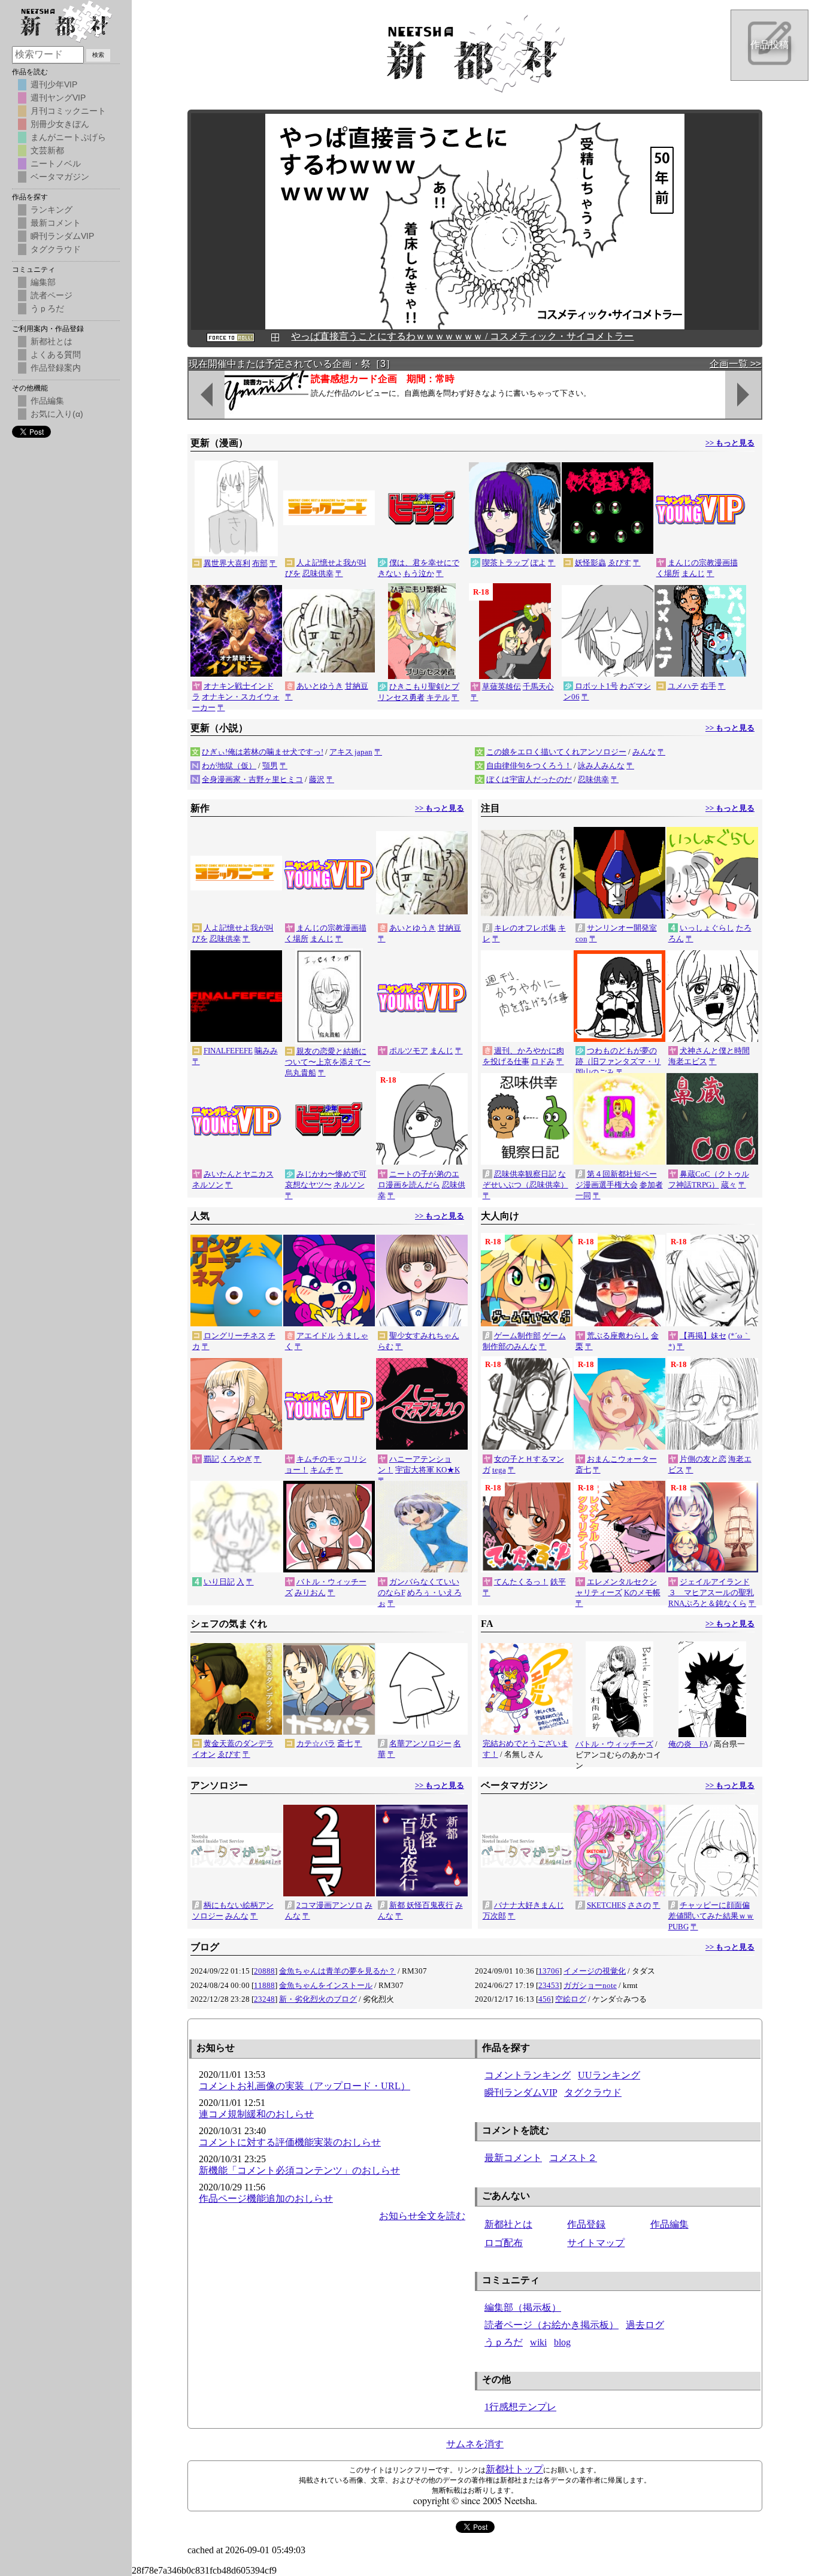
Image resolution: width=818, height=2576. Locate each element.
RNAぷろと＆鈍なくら (708, 1603)
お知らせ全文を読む (422, 2216)
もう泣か (419, 573)
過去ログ (645, 2325)
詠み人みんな (601, 766)
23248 (264, 1999)
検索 (98, 55)
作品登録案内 (56, 368)
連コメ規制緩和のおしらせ (256, 2114)
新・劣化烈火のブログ (318, 1999)
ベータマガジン (60, 177)
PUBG (678, 1927)
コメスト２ (573, 2158)
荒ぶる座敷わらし (618, 1336)
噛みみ (266, 1051)
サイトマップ (596, 2243)
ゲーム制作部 (517, 1336)
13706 (549, 1971)
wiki (538, 2342)
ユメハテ (683, 686)
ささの (639, 1905)
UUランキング (609, 2075)
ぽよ (538, 563)
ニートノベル (56, 163)
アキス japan (351, 752)
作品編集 (669, 2224)
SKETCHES (606, 1905)
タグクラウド (593, 2092)
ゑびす (619, 563)
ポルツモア (409, 1051)
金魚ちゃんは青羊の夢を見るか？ (337, 1971)
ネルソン (208, 1185)
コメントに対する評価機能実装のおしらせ (290, 2142)
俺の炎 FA (688, 1744)
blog (562, 2342)
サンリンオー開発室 (622, 928)
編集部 (43, 282)
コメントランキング (528, 2075)
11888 (264, 1985)
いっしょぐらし (707, 928)
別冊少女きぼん (60, 124)
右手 (708, 686)
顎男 (270, 766)
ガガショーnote (590, 1985)
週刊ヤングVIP (58, 98)
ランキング (51, 210)
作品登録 (586, 2224)
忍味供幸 (318, 573)
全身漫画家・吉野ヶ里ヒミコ (252, 779)
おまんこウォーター (622, 1459)
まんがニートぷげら (68, 137)
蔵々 (729, 1185)
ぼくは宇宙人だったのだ (529, 779)
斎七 (583, 1470)
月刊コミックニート (68, 111)
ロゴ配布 (504, 2243)
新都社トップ (514, 2469)
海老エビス (688, 1061)
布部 (260, 563)
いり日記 (219, 1582)
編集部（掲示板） (523, 2307)
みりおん (310, 1592)
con (581, 939)
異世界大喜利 (227, 563)
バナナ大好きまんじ (529, 1905)
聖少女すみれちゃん (424, 1336)
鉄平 (558, 1582)
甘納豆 (357, 686)
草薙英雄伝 (502, 687)
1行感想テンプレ (520, 2407)
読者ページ (51, 295)
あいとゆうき (320, 686)
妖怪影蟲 (590, 563)
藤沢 (317, 779)
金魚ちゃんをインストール (326, 1985)
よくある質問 (56, 354)
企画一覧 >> (735, 364)
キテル (438, 697)
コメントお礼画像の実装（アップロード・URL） (305, 2086)
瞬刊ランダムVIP (521, 2092)
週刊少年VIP (54, 84)
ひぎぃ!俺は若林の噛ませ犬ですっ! (263, 752)
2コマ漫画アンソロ (330, 1905)
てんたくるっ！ (521, 1582)
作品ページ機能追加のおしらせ (266, 2198)
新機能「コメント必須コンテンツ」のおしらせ (299, 2170)
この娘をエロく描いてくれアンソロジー (556, 752)
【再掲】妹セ (703, 1336)
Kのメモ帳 (642, 1592)
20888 (264, 1971)
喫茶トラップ (505, 563)
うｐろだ (504, 2342)
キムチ (322, 1470)
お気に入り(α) (57, 414)
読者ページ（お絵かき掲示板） (552, 2325)
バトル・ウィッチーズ (614, 1744)
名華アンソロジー (420, 1743)
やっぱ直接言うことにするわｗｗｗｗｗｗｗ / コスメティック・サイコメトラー (462, 336)
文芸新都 (47, 150)
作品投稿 (769, 45)
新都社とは (508, 2224)
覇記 (211, 1459)
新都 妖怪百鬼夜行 (421, 1905)
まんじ (693, 573)
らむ (386, 1346)
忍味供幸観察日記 (525, 1174)
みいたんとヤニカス (239, 1174)
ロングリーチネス (235, 1336)
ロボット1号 (596, 686)
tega (499, 1470)
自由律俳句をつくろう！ (529, 766)
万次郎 (494, 1916)
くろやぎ (237, 1459)
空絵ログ (571, 1999)
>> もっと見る (730, 443)
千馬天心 (538, 687)
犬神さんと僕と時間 (715, 1051)
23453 (549, 1985)
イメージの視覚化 (595, 1971)
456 (545, 1999)
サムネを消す (475, 2444)
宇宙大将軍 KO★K (428, 1470)
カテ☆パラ (316, 1743)
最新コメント (513, 2158)
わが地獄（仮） (229, 766)
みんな (644, 752)
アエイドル (316, 1336)
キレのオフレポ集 (525, 928)
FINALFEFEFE (228, 1051)
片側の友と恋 (703, 1459)
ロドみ (543, 1061)
